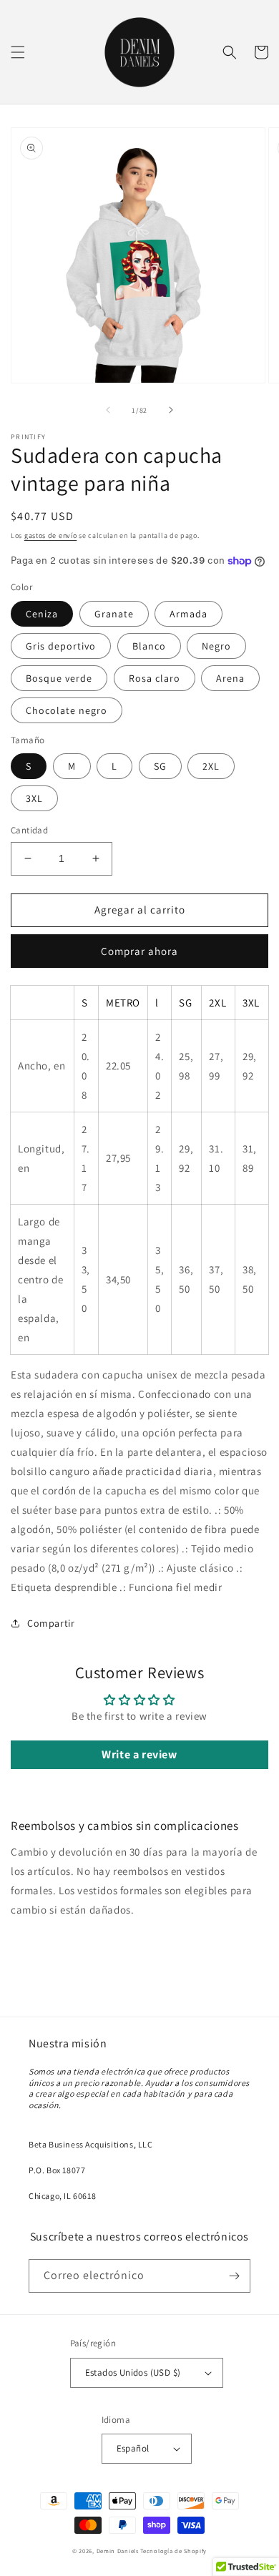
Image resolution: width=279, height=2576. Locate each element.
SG (160, 766)
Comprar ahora (139, 951)
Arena (230, 678)
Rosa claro (155, 678)
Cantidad (29, 830)
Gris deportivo (61, 646)
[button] (18, 52)
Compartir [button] (51, 1623)
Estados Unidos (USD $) (133, 2372)
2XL (211, 766)
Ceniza (42, 614)
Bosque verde (59, 678)
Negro (216, 646)
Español (133, 2448)
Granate (114, 614)
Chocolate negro (67, 710)
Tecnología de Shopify (173, 2551)
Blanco (149, 646)
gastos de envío (51, 535)
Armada (189, 614)
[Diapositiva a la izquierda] (108, 410)
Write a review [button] (139, 1754)
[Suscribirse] (234, 2276)
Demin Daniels (118, 2551)
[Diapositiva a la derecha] (171, 410)
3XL (34, 798)
